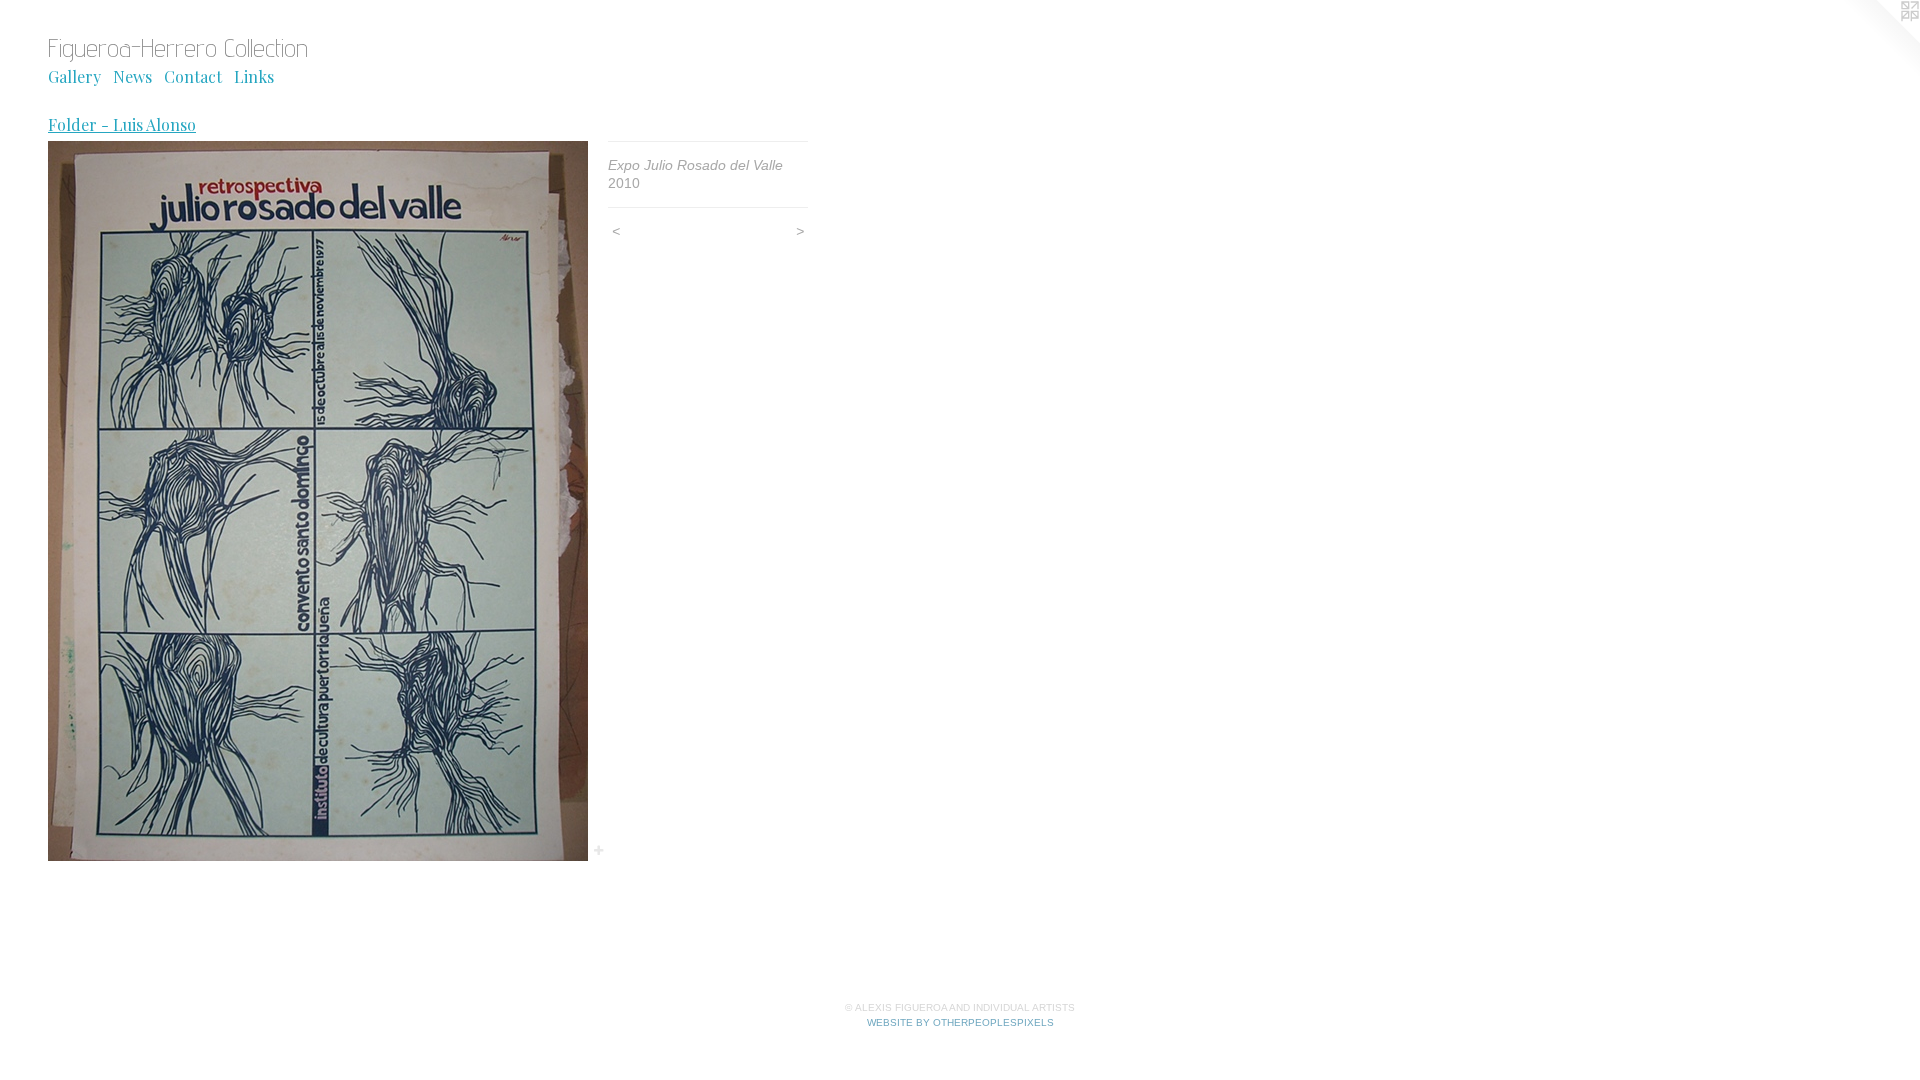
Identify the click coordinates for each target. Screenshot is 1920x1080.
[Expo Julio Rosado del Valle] (318, 501)
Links (254, 76)
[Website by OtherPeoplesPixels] (1880, 40)
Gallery (74, 76)
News (132, 76)
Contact (193, 76)
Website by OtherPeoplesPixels (960, 1022)
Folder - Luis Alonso (122, 124)
